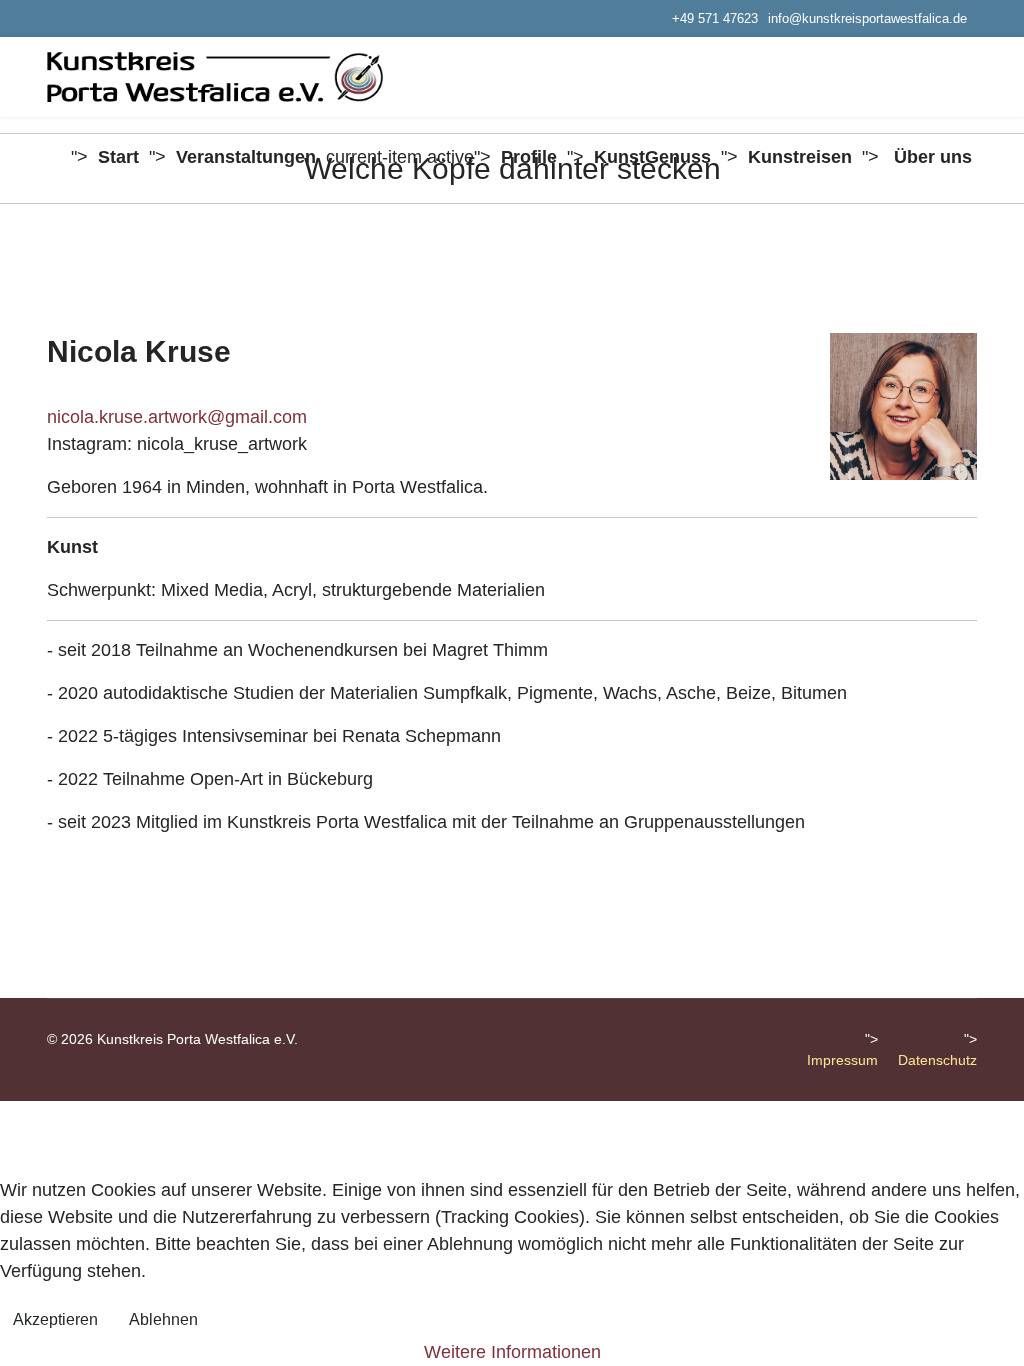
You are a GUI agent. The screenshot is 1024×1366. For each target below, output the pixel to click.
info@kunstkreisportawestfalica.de (867, 19)
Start (118, 157)
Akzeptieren (55, 1319)
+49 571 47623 (715, 19)
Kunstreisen (800, 157)
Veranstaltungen (246, 157)
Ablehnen (163, 1319)
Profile (529, 157)
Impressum (842, 1060)
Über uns (933, 157)
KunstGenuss (652, 157)
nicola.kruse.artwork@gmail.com (177, 417)
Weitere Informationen (512, 1352)
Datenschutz (937, 1060)
